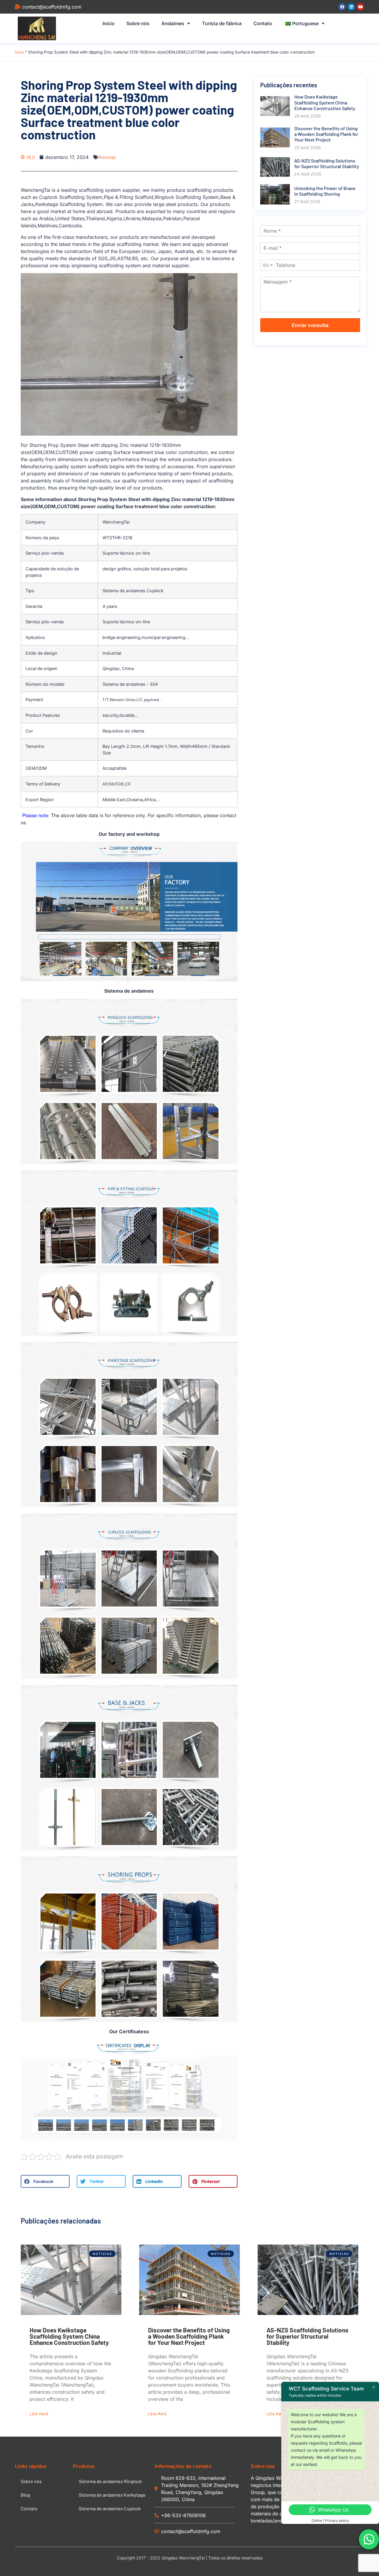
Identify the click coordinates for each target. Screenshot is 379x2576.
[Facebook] (342, 7)
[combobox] (267, 265)
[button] (45, 2181)
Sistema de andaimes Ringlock (110, 2481)
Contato (263, 23)
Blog (25, 2495)
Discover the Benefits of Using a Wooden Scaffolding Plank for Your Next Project (189, 2336)
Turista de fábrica (222, 23)
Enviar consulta (310, 325)
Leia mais (39, 2414)
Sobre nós (138, 23)
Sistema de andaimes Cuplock (110, 2508)
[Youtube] (360, 7)
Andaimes (173, 23)
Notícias (107, 157)
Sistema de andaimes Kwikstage (112, 2495)
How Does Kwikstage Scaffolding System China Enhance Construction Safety (69, 2336)
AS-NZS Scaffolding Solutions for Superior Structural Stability (307, 2336)
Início (109, 23)
